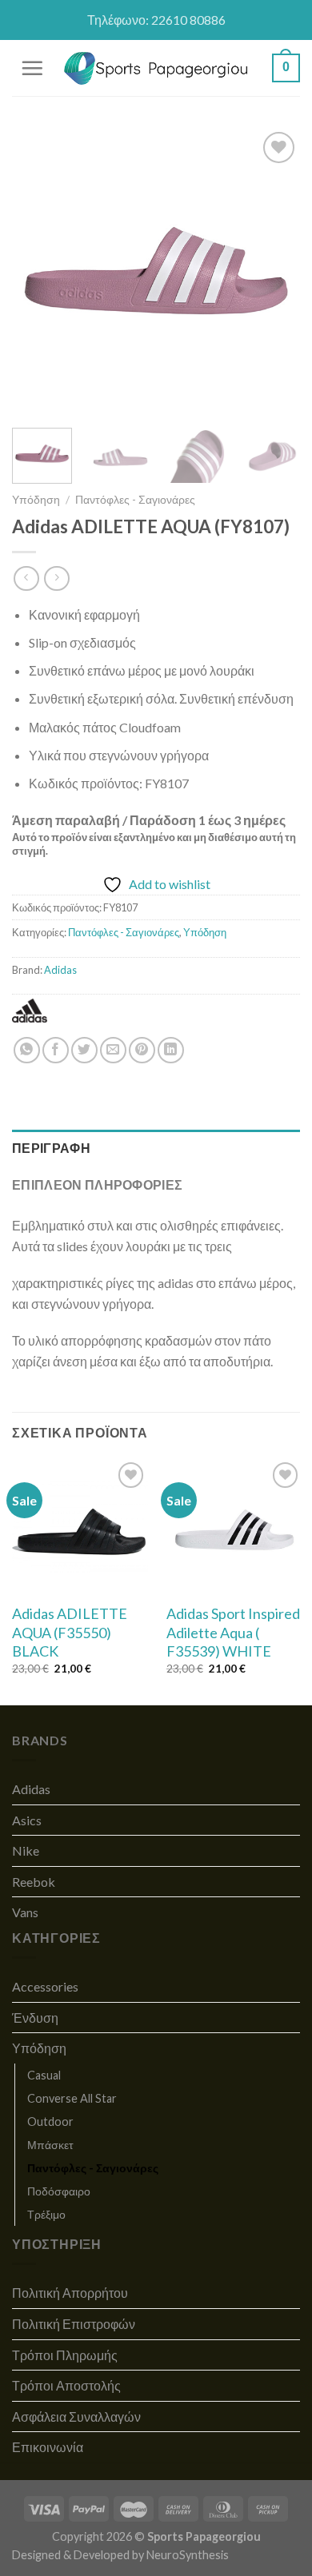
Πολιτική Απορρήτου (70, 2293)
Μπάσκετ (50, 2145)
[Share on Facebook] (56, 1050)
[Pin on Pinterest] (142, 1050)
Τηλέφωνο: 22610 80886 (156, 20)
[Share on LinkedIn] (171, 1050)
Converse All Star (72, 2098)
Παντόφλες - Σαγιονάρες (135, 500)
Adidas (60, 970)
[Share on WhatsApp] (27, 1050)
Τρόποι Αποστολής (66, 2385)
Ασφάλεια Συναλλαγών (76, 2416)
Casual (44, 2075)
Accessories (45, 1986)
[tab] (156, 1148)
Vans (25, 1912)
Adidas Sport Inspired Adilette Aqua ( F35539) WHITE (233, 1632)
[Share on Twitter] (84, 1050)
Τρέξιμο (46, 2214)
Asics (27, 1820)
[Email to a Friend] (113, 1050)
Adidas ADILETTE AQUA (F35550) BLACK (70, 1632)
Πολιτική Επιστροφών (74, 2324)
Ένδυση (35, 2018)
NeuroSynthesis (188, 2555)
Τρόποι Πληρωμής (65, 2355)
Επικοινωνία (48, 2447)
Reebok (34, 1882)
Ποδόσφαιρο (59, 2191)
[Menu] (32, 68)
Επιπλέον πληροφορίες (97, 1184)
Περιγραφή (51, 1148)
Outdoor (50, 2121)
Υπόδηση (36, 500)
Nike (26, 1850)
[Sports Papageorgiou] (156, 68)
